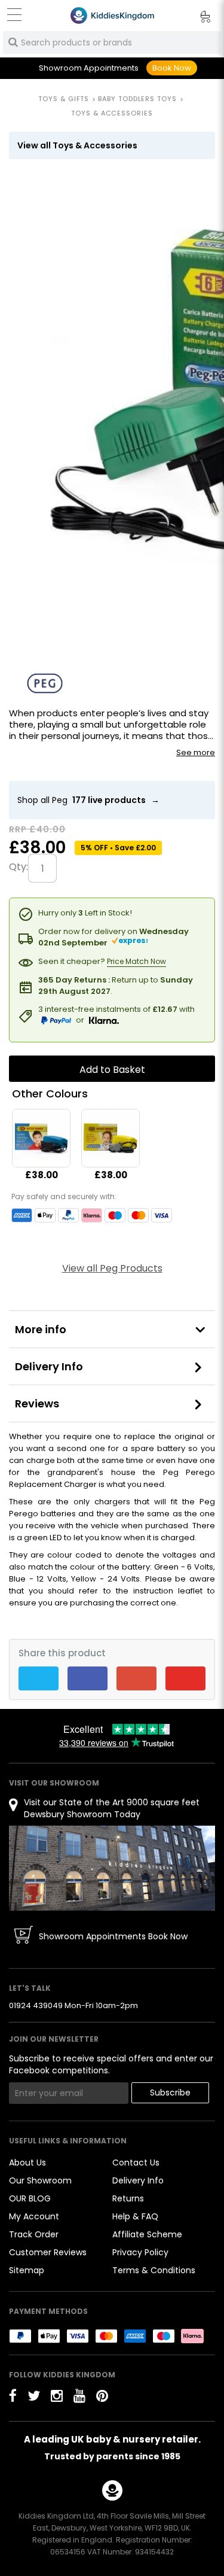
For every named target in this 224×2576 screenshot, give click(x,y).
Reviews (37, 1403)
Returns (128, 2198)
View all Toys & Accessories (77, 145)
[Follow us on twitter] (34, 2396)
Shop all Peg (88, 800)
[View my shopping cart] (197, 19)
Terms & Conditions (154, 2270)
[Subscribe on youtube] (79, 2396)
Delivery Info (49, 1366)
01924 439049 (36, 2005)
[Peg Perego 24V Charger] (111, 1138)
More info (41, 1329)
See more (196, 753)
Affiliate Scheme (147, 2234)
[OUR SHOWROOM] (112, 1868)
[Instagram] (57, 2396)
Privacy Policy (140, 2252)
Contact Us (136, 2163)
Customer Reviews (48, 2252)
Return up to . (116, 985)
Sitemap (27, 2270)
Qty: (19, 867)
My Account (34, 2216)
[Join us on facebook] (13, 2396)
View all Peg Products (112, 1268)
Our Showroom (40, 2180)
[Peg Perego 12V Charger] (41, 1138)
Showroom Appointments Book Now (113, 1936)
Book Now (172, 68)
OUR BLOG (30, 2198)
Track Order (34, 2234)
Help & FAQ (135, 2216)
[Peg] (45, 683)
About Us (27, 2163)
